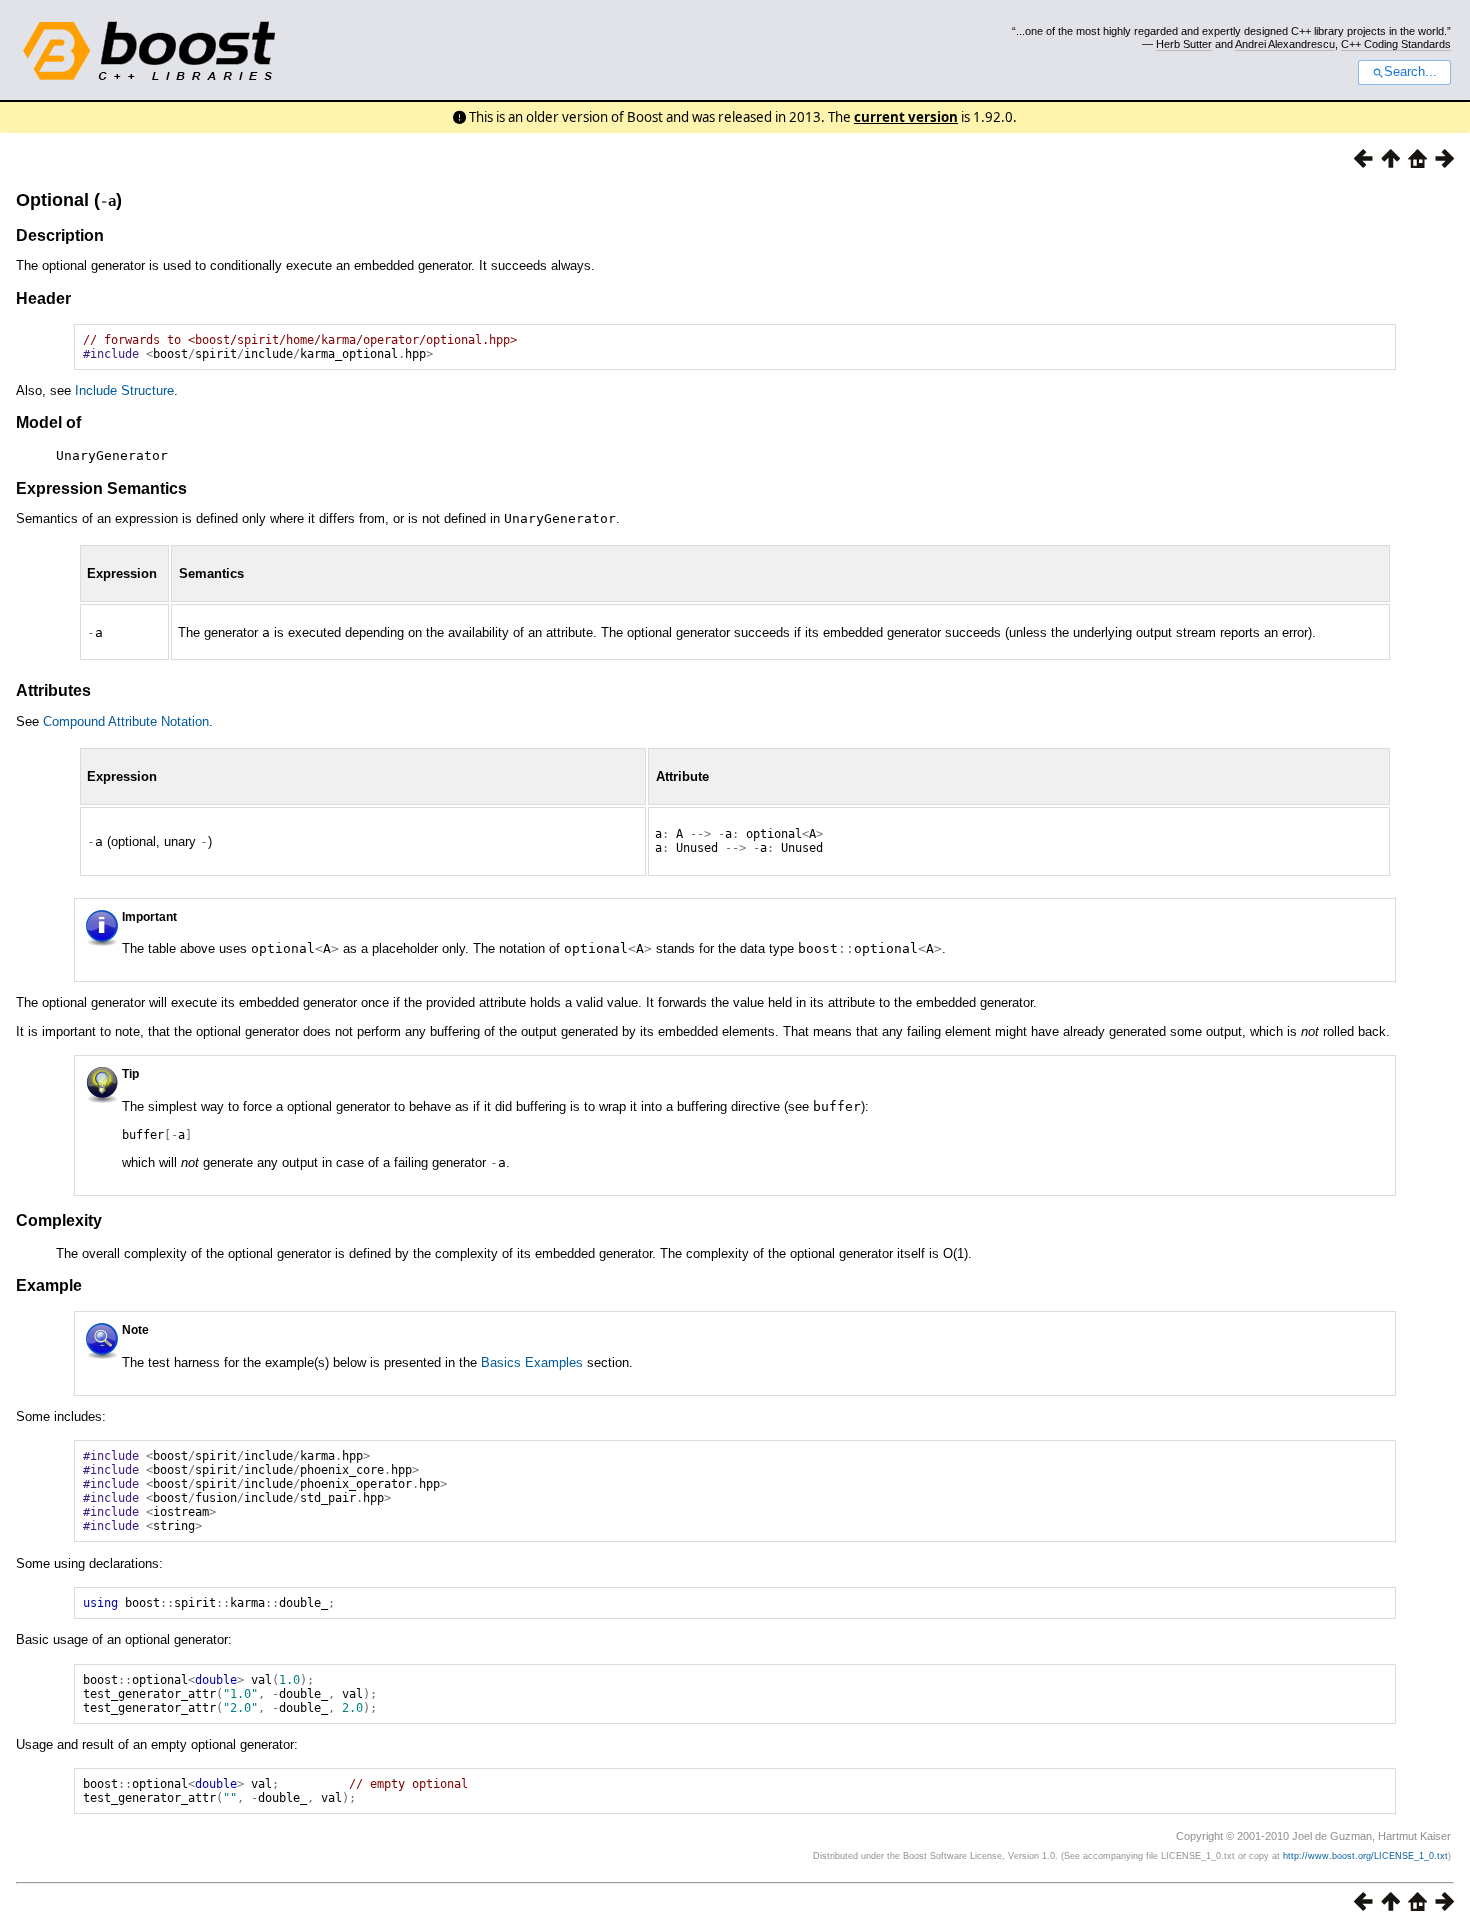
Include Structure (124, 390)
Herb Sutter (1184, 44)
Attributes (53, 690)
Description (60, 235)
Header (43, 298)
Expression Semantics (101, 488)
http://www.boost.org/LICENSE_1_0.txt (1365, 1856)
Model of (48, 422)
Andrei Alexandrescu (1285, 44)
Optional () (69, 200)
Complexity (59, 1220)
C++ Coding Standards (1396, 44)
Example (49, 1285)
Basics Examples (532, 1362)
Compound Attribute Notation (126, 721)
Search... (1410, 72)
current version (906, 117)
